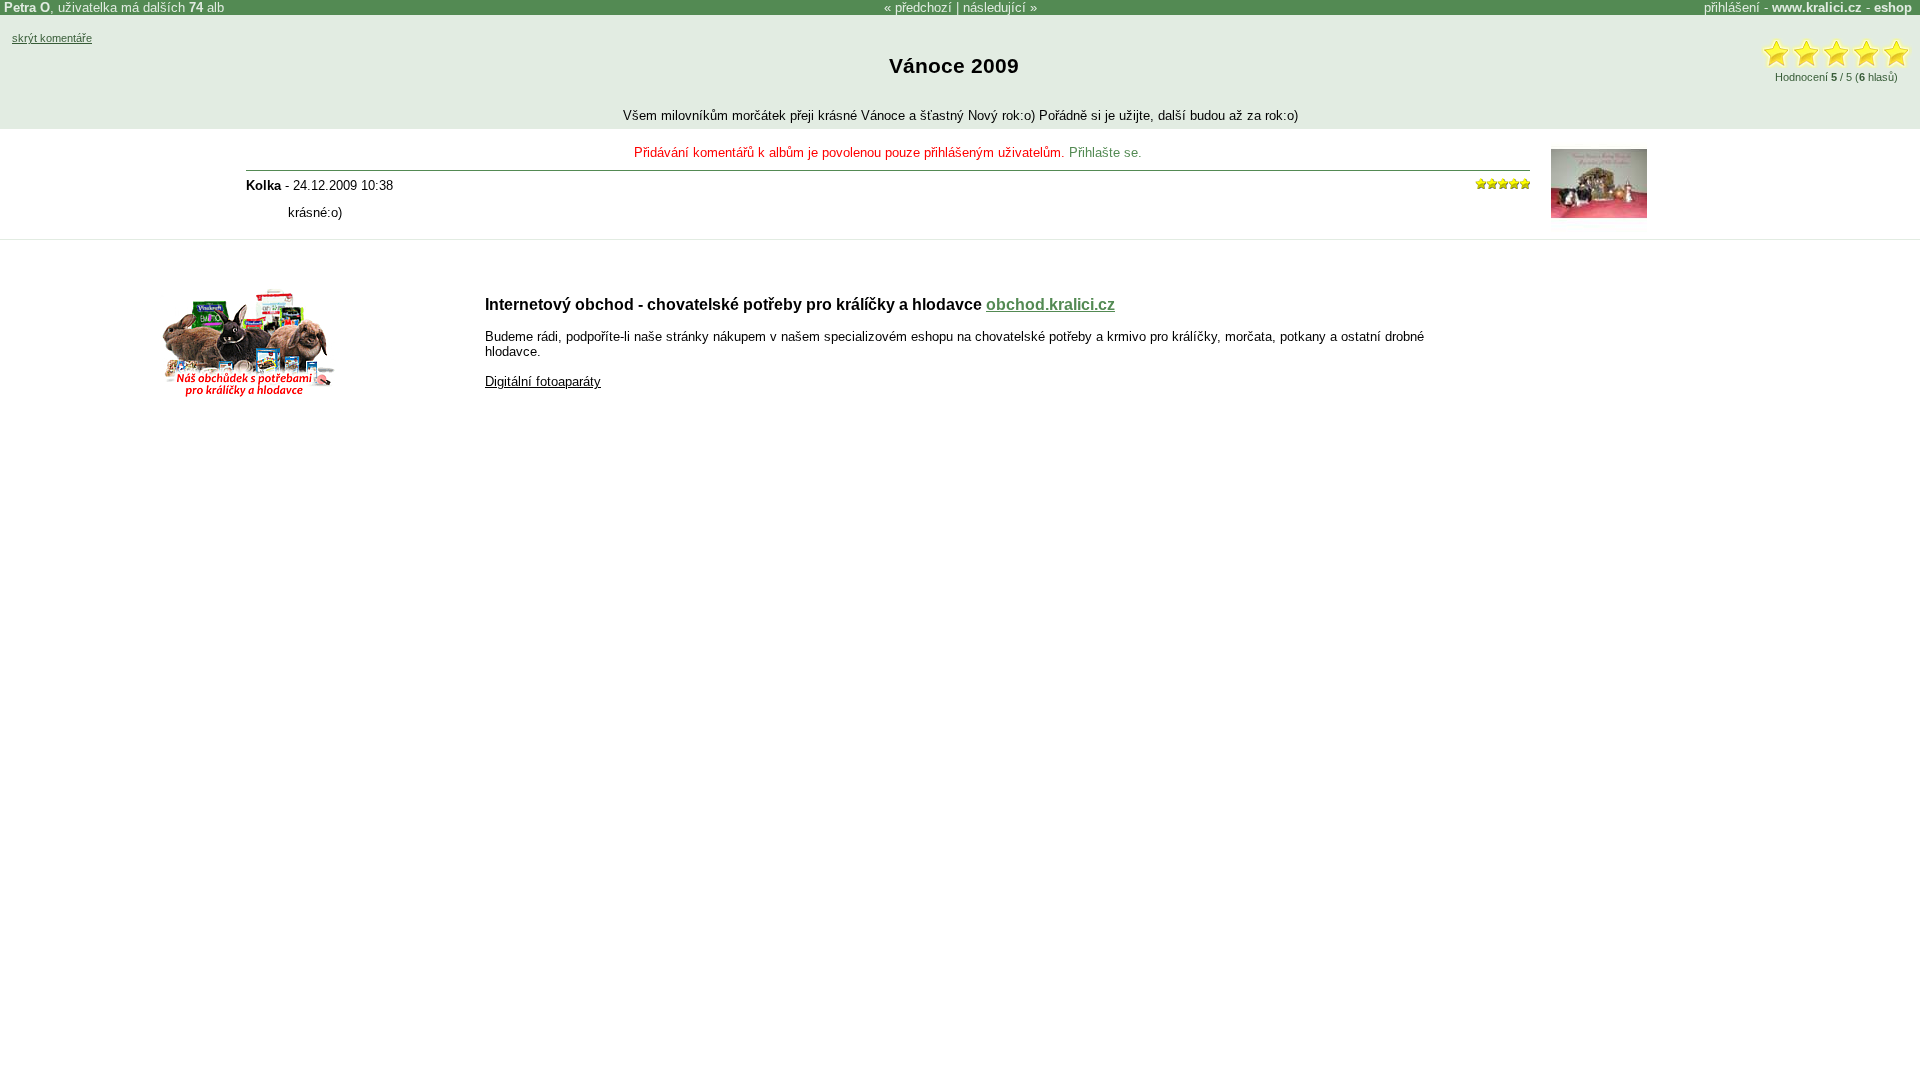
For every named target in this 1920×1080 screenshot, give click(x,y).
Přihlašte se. (1105, 152)
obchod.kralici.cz (1050, 304)
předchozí (923, 7)
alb (206, 7)
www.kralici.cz (1817, 7)
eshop (1893, 7)
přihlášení (1732, 7)
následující (994, 7)
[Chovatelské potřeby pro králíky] (248, 394)
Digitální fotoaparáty (543, 381)
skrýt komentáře (52, 38)
